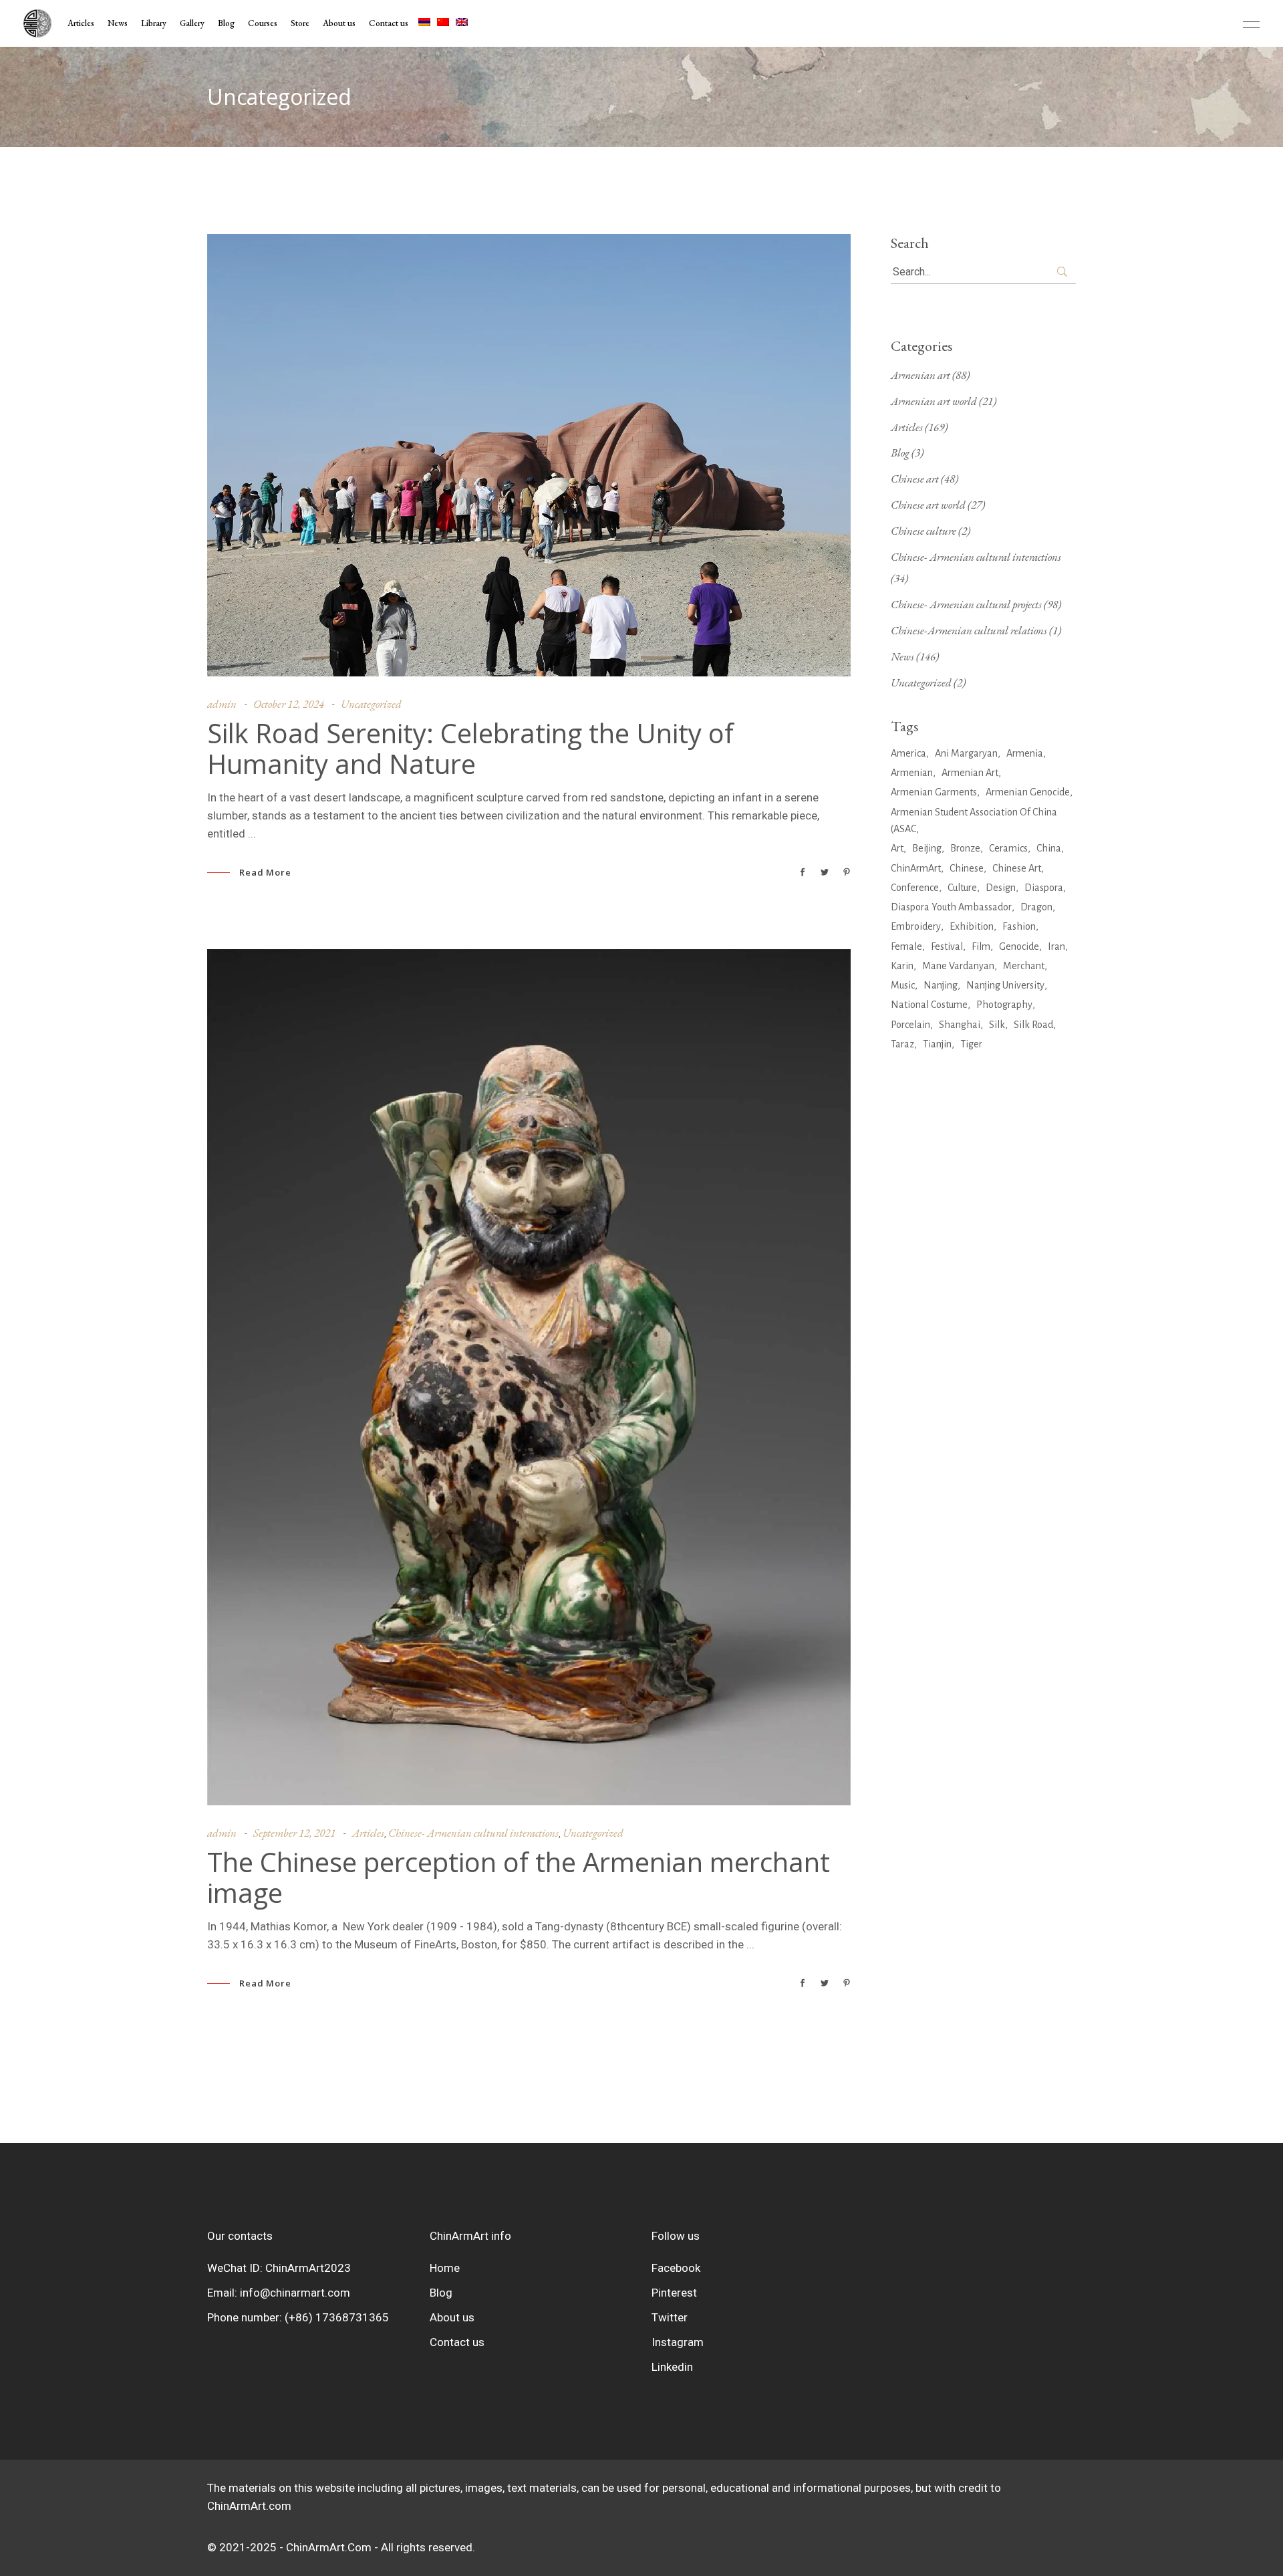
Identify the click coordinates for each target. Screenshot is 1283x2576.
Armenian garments (934, 792)
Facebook (676, 2268)
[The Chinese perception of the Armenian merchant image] (529, 1377)
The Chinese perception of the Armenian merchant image (519, 1878)
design (1001, 888)
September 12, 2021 (294, 1833)
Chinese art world (928, 505)
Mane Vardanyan (958, 966)
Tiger (971, 1044)
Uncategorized (371, 704)
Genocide (1019, 946)
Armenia (1025, 753)
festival (947, 946)
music (903, 985)
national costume (929, 1005)
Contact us (457, 2342)
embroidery (916, 926)
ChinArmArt (916, 868)
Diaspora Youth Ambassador (951, 907)
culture (962, 888)
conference (915, 888)
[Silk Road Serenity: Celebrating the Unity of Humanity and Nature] (529, 455)
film (981, 946)
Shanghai (960, 1025)
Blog (900, 453)
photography (1004, 1005)
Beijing (927, 848)
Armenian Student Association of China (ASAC (974, 820)
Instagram (678, 2342)
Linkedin (672, 2367)
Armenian (912, 773)
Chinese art (915, 479)
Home (445, 2268)
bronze (965, 848)
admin (222, 704)
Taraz (902, 1044)
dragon (1036, 907)
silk (997, 1025)
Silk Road (1033, 1025)
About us (452, 2317)
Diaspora (1044, 888)
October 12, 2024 (289, 704)
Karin (902, 966)
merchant (1024, 966)
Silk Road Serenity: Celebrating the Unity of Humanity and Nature (470, 749)
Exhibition (972, 926)
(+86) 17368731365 (337, 2317)
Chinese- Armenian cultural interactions (473, 1833)
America (908, 753)
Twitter (670, 2317)
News (902, 656)
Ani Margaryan (966, 753)
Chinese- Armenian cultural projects (966, 604)
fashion (1019, 926)
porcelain (910, 1025)
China (1049, 848)
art (897, 848)
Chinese (967, 868)
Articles (368, 1833)
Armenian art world (934, 401)
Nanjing (941, 985)
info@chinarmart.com (295, 2293)
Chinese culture (923, 531)
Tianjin (937, 1044)
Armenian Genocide (1028, 792)
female (906, 946)
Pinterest (674, 2293)
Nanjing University (1005, 985)
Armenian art (920, 375)
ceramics (1008, 848)
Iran (1056, 946)
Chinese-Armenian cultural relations (969, 630)
